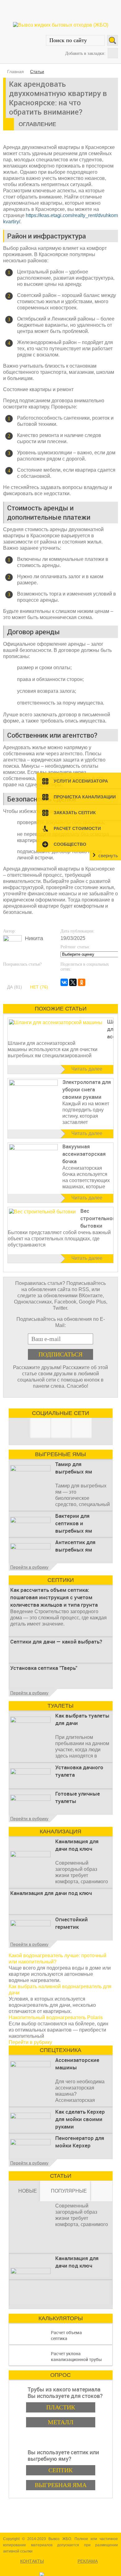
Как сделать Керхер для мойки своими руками (80, 2119)
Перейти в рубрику (29, 1567)
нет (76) (39, 987)
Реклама (88, 2561)
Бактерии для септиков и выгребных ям (74, 1523)
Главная (16, 72)
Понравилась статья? (22, 964)
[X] (73, 982)
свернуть (108, 856)
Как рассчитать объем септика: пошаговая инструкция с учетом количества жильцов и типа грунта (54, 1597)
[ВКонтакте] (64, 982)
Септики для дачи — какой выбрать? (56, 1642)
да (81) (15, 987)
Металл (61, 2422)
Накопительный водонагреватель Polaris (56, 2017)
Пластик (61, 2407)
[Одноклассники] (82, 982)
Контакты (32, 2561)
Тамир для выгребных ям (74, 1468)
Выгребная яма (61, 2485)
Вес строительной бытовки (98, 1218)
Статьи (37, 72)
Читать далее (87, 1069)
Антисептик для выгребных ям (75, 1546)
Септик (60, 2470)
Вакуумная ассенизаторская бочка (84, 1154)
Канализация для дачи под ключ (77, 1845)
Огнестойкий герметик (72, 1923)
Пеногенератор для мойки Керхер (80, 2142)
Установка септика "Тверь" (44, 1668)
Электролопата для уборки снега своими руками (87, 1089)
